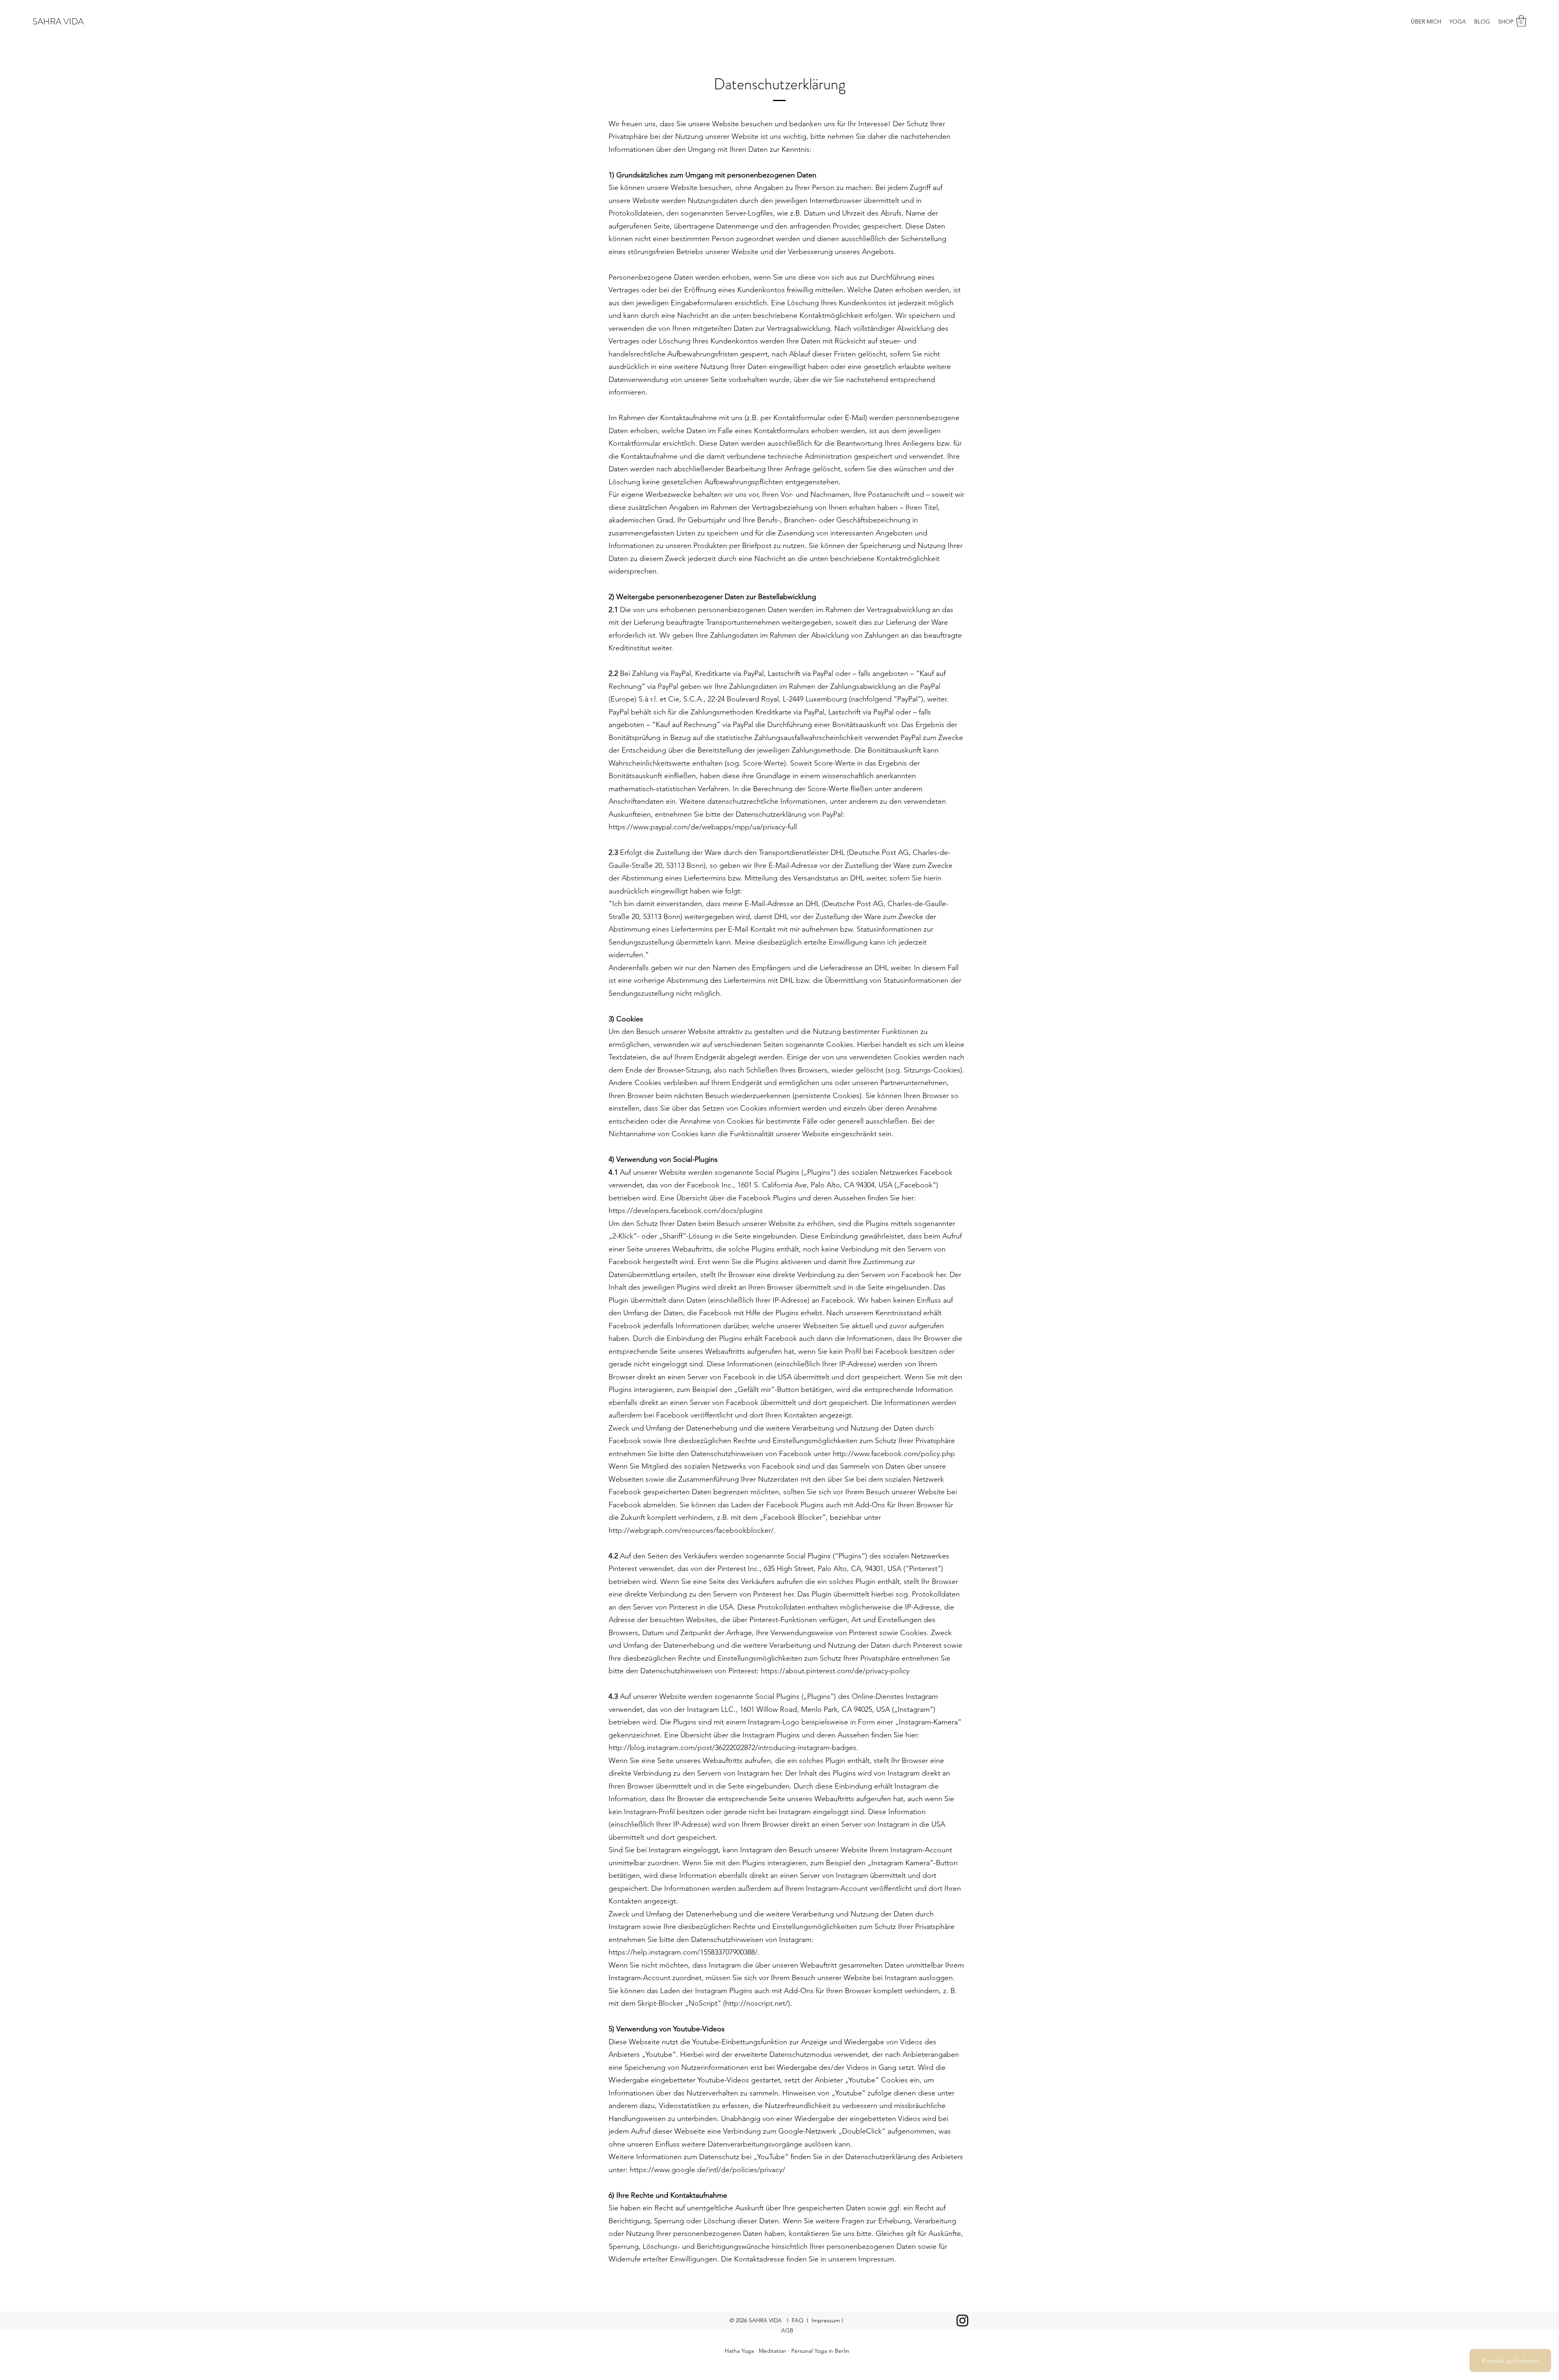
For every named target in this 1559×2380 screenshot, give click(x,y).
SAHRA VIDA (58, 21)
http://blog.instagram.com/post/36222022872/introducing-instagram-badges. (733, 1748)
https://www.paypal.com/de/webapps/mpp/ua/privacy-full (703, 827)
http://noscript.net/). (759, 2003)
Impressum (827, 2320)
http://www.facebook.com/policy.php (894, 1454)
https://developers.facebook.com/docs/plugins (686, 1210)
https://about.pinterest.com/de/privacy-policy (835, 1671)
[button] (1521, 21)
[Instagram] (962, 2321)
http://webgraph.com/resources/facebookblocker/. (692, 1530)
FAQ (798, 2320)
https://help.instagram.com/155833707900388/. (684, 1952)
